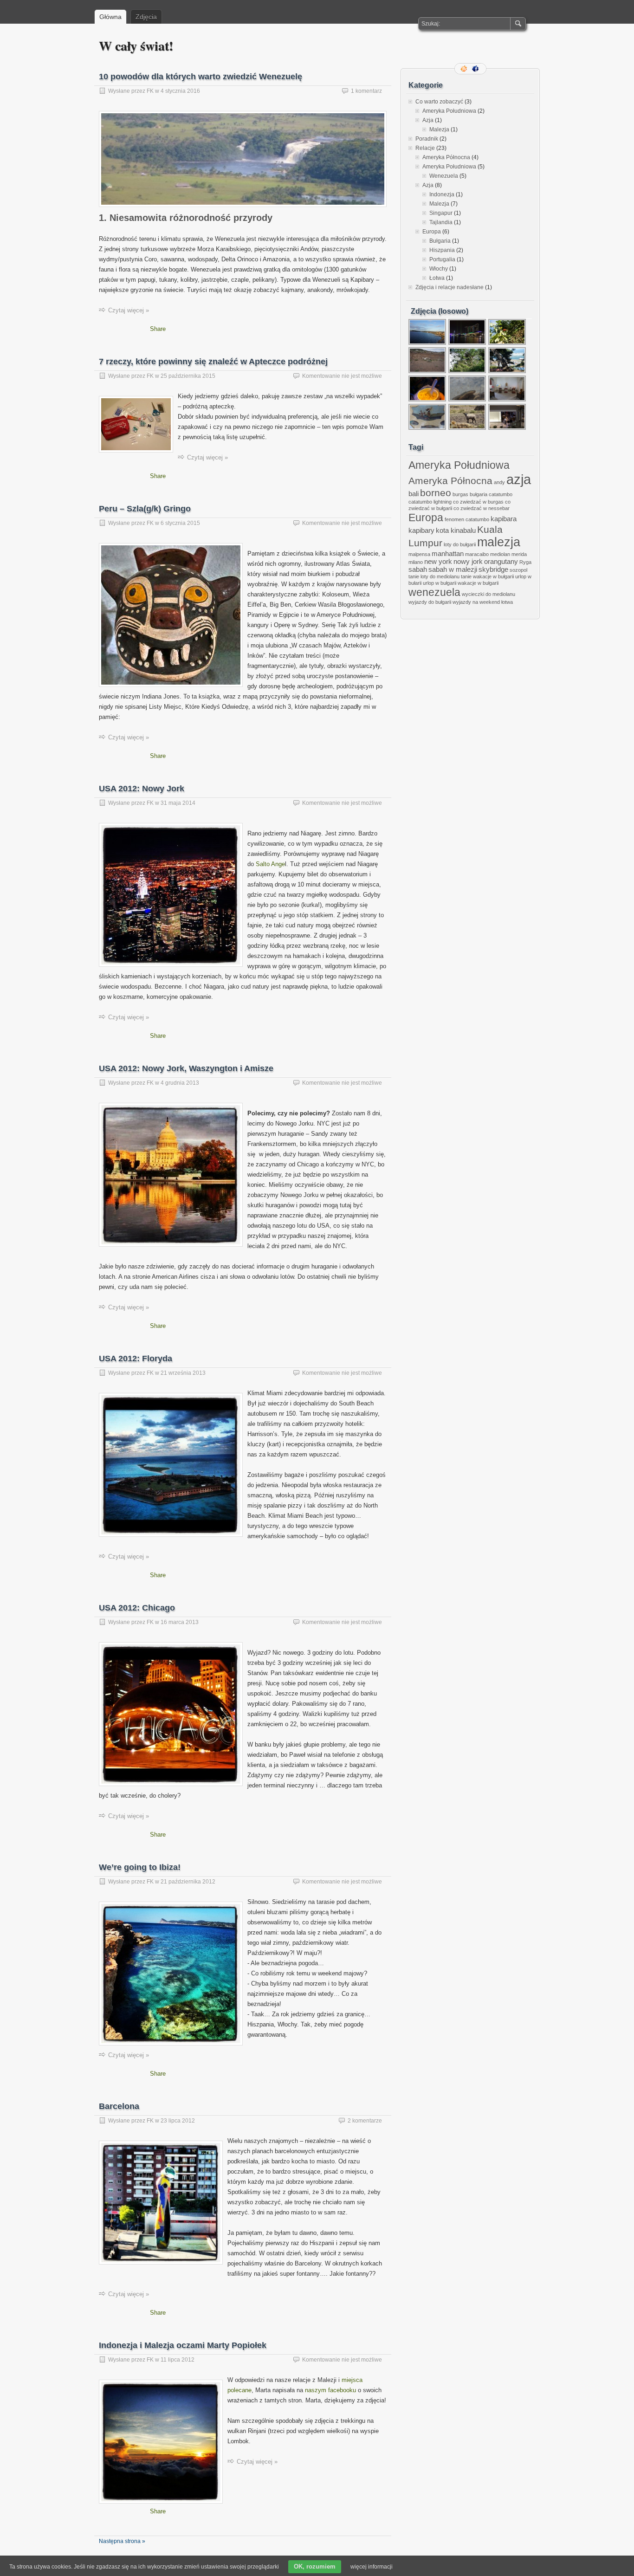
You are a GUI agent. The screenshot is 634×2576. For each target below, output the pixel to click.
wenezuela (434, 592)
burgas (460, 494)
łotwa (507, 602)
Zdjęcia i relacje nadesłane (450, 287)
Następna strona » (122, 2541)
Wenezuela (444, 176)
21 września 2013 (183, 1373)
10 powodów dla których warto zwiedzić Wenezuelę (201, 77)
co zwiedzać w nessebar (482, 508)
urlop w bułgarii (440, 583)
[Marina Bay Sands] (468, 344)
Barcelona (119, 2106)
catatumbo (501, 494)
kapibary (421, 530)
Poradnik (427, 139)
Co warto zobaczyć (439, 102)
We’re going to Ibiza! (140, 1867)
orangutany (501, 561)
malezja (499, 542)
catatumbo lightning (430, 502)
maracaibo (477, 554)
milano (416, 562)
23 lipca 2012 (178, 2121)
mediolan (500, 554)
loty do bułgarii (460, 544)
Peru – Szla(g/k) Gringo (145, 509)
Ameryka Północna (446, 157)
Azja (428, 120)
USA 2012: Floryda (136, 1359)
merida (519, 554)
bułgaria (479, 494)
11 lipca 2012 (178, 2360)
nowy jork (468, 561)
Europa (432, 232)
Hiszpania (442, 250)
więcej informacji (372, 2567)
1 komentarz (366, 91)
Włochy (439, 269)
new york (438, 561)
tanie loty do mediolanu (434, 576)
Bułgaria (440, 241)
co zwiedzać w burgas (478, 502)
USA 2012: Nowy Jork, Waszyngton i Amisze (186, 1068)
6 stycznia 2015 (180, 523)
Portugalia (442, 259)
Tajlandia (441, 222)
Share (158, 329)
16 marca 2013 (180, 1622)
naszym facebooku (330, 2390)
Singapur (441, 213)
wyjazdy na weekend (476, 602)
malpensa (419, 554)
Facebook (476, 69)
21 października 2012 (188, 1882)
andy (499, 482)
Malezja (439, 129)
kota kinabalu (456, 530)
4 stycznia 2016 (180, 91)
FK (150, 91)
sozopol (518, 570)
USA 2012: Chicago (137, 1608)
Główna (110, 17)
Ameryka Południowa (449, 111)
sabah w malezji (453, 569)
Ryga (525, 562)
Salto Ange (270, 864)
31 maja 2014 (178, 803)
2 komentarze (365, 2121)
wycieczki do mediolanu (488, 594)
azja (519, 479)
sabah (418, 569)
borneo (436, 493)
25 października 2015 (188, 376)
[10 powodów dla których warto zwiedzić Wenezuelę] (243, 210)
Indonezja (442, 194)
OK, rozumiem (315, 2566)
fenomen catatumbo (467, 519)
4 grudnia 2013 (180, 1083)
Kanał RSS (465, 69)
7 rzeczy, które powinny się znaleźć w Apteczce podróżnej (213, 362)
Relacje (425, 148)
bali (414, 494)
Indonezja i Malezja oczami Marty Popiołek (183, 2345)
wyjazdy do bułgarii (430, 602)
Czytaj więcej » (129, 310)
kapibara (504, 519)
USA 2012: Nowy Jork (142, 789)
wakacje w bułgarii (478, 583)
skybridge (493, 569)
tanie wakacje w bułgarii (487, 576)
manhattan (448, 553)
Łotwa (437, 278)
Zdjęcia (146, 17)
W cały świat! (136, 46)
